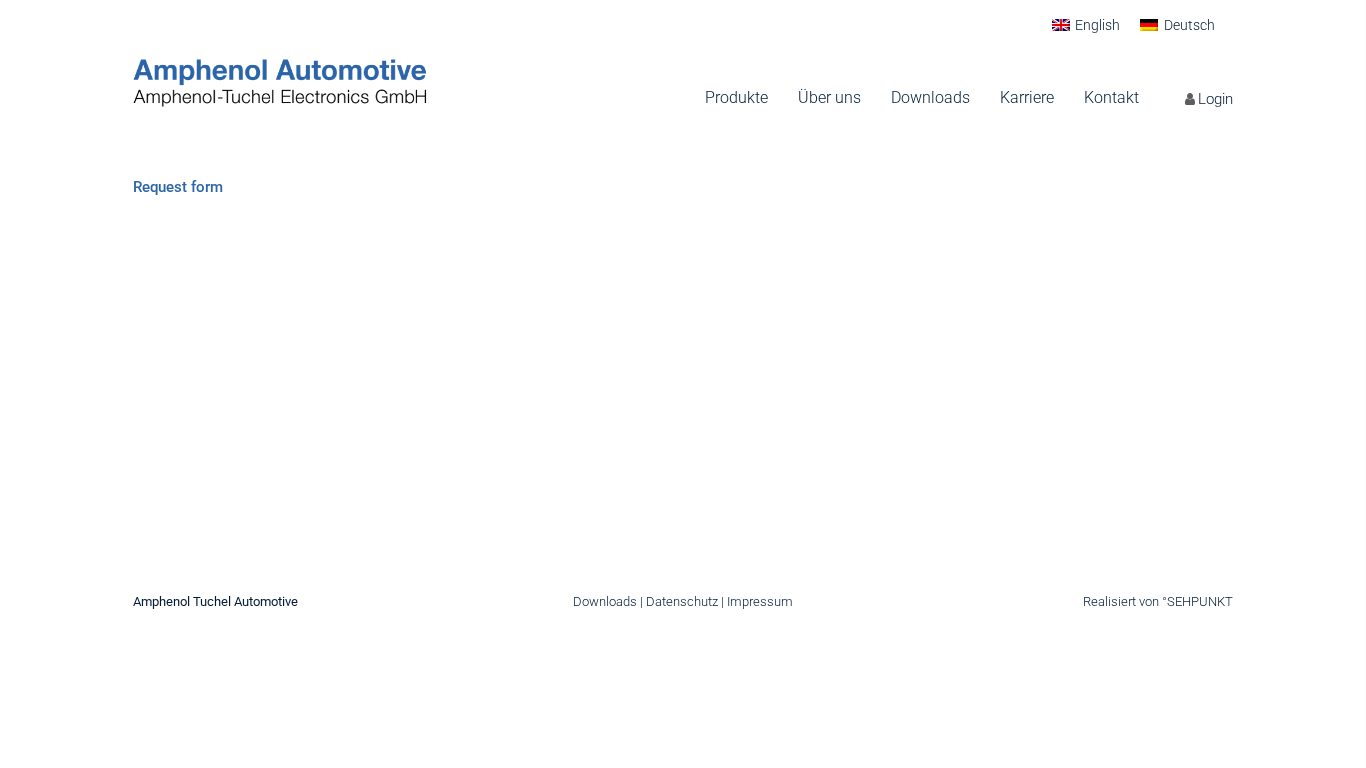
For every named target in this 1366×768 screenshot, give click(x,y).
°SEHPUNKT (1197, 601)
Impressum (760, 601)
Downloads (605, 601)
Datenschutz (682, 601)
